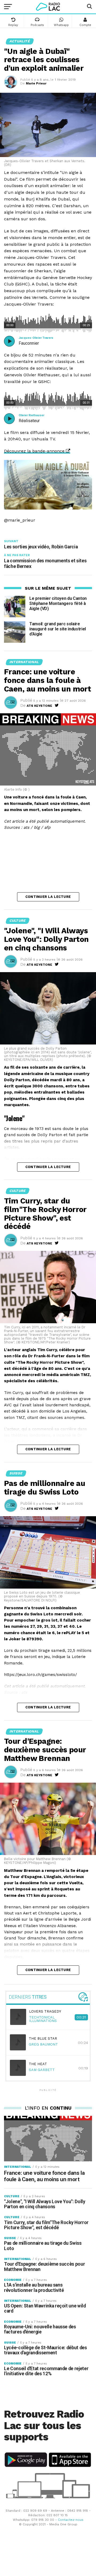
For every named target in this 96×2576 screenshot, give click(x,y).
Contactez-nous (71, 2520)
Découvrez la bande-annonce (34, 451)
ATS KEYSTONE (39, 706)
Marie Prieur (36, 83)
